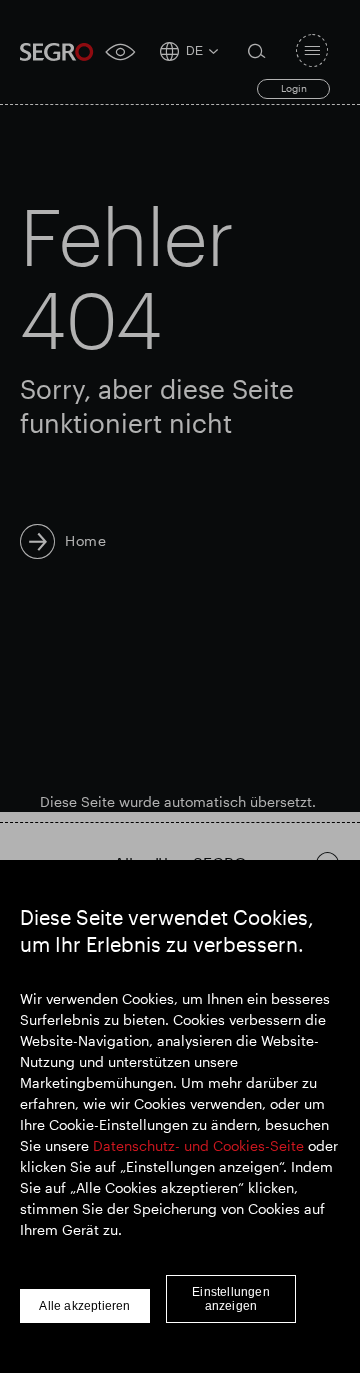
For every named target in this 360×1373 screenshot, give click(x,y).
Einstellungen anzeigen (231, 1299)
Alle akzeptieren (84, 1306)
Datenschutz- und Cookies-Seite (198, 1145)
